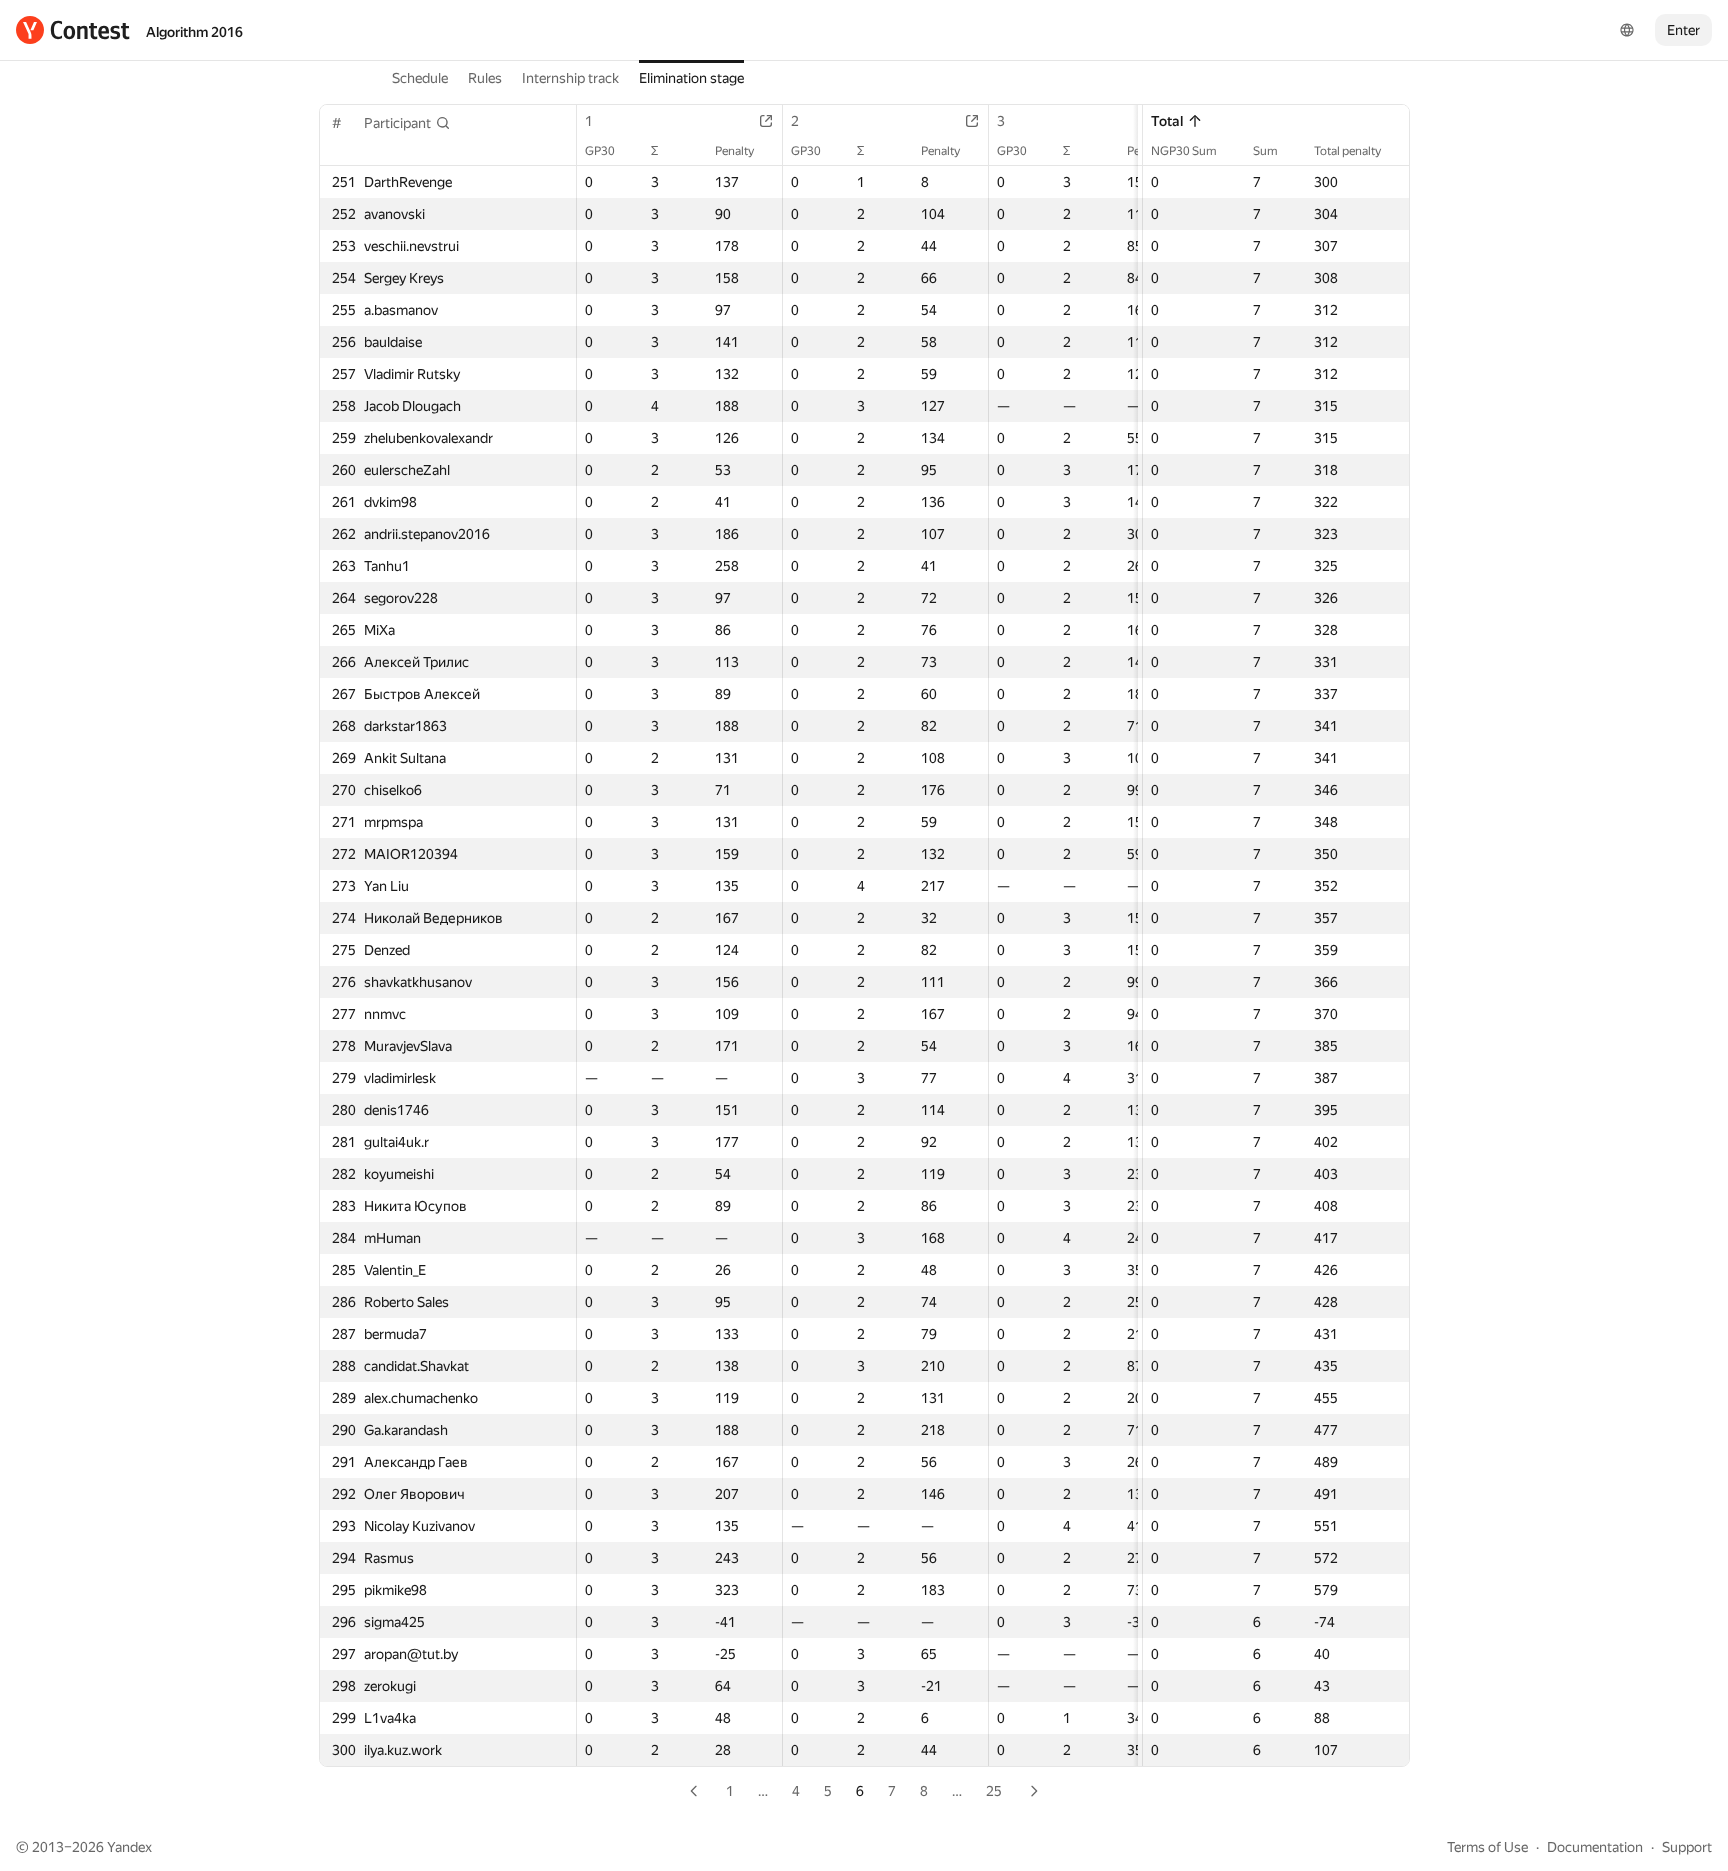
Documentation (1595, 1847)
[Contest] (73, 30)
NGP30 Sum (1184, 151)
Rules (485, 78)
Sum (1265, 151)
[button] (407, 123)
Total (1167, 121)
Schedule (420, 78)
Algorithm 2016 (194, 32)
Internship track (570, 78)
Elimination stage (691, 78)
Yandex (129, 1847)
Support (1687, 1847)
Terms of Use (1487, 1847)
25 (994, 1791)
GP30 (600, 151)
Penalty (734, 151)
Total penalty (1347, 151)
